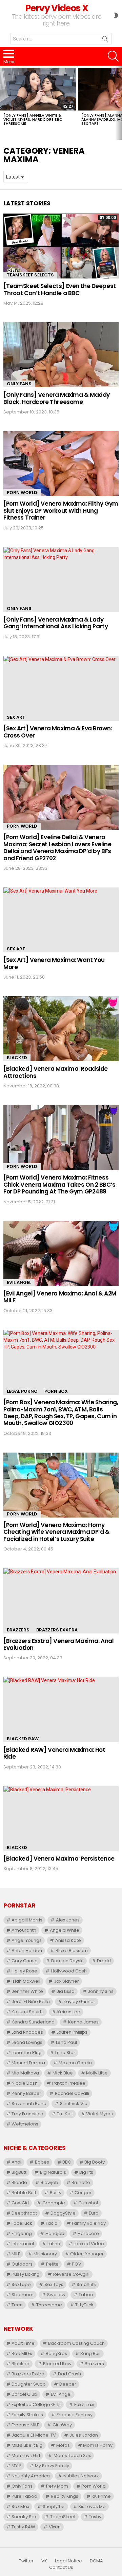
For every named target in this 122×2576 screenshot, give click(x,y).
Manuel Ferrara (28, 2063)
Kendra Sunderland (33, 2022)
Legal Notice (68, 2561)
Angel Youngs (27, 1940)
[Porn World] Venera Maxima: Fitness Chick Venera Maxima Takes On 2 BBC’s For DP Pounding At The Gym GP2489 (59, 1184)
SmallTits (86, 2284)
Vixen (55, 2527)
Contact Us (61, 2567)
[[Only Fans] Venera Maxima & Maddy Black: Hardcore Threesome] (61, 355)
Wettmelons (25, 2124)
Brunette (81, 2182)
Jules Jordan (84, 2435)
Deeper (68, 2384)
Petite (52, 2264)
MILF (16, 2254)
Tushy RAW (23, 2527)
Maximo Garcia (75, 2063)
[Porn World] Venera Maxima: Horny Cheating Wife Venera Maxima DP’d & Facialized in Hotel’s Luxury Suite (57, 1532)
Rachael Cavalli (72, 2093)
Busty (56, 2193)
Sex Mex (20, 2506)
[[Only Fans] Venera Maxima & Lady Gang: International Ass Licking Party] (61, 580)
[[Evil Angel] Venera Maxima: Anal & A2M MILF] (61, 1253)
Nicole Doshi (25, 2083)
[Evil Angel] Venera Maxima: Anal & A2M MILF (60, 1297)
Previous (3, 103)
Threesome (49, 2305)
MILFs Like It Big (27, 2445)
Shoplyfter (54, 2506)
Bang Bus (90, 2353)
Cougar (83, 2193)
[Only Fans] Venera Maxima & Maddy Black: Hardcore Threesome (57, 398)
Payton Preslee (69, 2083)
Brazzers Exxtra (57, 1630)
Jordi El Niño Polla (31, 2002)
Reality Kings (65, 2496)
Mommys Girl (26, 2455)
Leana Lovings (27, 2042)
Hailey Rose (24, 1971)
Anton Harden (27, 1951)
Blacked (17, 1058)
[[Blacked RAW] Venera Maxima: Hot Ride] (61, 1709)
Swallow (56, 2295)
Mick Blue (63, 2073)
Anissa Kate (68, 1940)
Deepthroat (24, 2213)
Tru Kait (65, 2114)
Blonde (19, 2182)
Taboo (86, 2295)
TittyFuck (84, 2305)
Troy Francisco (27, 2114)
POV (77, 2264)
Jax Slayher (66, 1981)
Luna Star (65, 2053)
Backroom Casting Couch (76, 2343)
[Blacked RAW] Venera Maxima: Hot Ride (54, 1753)
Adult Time (23, 2343)
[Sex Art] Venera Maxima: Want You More (54, 963)
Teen (17, 2305)
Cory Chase (25, 1961)
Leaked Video (89, 2244)
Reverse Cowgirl (71, 2274)
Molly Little (97, 2073)
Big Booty (95, 2162)
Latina (54, 2244)
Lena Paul (66, 2042)
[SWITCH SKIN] (116, 15)
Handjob (55, 2233)
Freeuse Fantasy (75, 2415)
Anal (16, 2162)
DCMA (96, 2561)
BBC (67, 2162)
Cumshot (88, 2203)
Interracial (23, 2244)
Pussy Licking (26, 2274)
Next (119, 103)
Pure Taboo (24, 2496)
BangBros (56, 2353)
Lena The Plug (27, 2053)
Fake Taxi (84, 2404)
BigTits (86, 2172)
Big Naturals (53, 2172)
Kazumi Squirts (28, 2012)
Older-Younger (87, 2254)
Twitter (26, 2561)
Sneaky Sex (24, 2517)
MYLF (16, 2466)
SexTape (21, 2284)
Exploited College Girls (36, 2404)
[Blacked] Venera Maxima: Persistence (59, 1859)
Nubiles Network (81, 2476)
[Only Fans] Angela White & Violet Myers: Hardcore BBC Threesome (33, 119)
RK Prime (101, 2496)
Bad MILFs (22, 2353)
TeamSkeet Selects (30, 275)
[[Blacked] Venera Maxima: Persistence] (61, 1819)
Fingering (22, 2233)
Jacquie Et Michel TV (34, 2435)
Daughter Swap (29, 2384)
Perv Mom (57, 2486)
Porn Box (56, 1391)
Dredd (104, 1961)
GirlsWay (62, 2425)
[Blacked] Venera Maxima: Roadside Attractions (56, 1072)
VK (44, 2561)
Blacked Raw (23, 1739)
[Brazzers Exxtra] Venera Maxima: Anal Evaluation (58, 1644)
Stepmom (23, 2295)
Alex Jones (68, 1920)
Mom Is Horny (98, 2445)
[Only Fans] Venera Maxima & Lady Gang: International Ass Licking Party (56, 623)
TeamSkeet (63, 2517)
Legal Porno (22, 1391)
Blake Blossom (72, 1951)
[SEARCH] (113, 56)
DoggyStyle (63, 2213)
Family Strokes (27, 2415)
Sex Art (16, 717)
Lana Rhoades (27, 2032)
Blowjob (49, 2182)
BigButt (19, 2172)
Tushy (95, 2517)
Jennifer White (27, 1991)
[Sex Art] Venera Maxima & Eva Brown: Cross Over (58, 732)
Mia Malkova (25, 2073)
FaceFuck (22, 2223)
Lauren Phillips (72, 2032)
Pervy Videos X (56, 8)
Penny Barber (26, 2093)
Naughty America (31, 2476)
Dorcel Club (24, 2394)
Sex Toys (54, 2284)
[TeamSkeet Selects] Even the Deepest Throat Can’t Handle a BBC (60, 289)
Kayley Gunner (79, 2002)
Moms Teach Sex (72, 2455)
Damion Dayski (67, 1961)
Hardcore (88, 2233)
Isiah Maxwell (26, 1981)
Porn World (22, 493)
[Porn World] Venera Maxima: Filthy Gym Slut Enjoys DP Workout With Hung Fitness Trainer (61, 511)
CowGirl (20, 2203)
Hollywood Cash (69, 1971)
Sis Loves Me (92, 2506)
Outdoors (22, 2264)
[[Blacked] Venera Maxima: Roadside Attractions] (61, 1029)
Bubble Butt (24, 2193)
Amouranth (24, 1930)
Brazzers (18, 1630)
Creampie (54, 2203)
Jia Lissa (66, 1991)
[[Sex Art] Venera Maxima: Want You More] (61, 920)
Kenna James (83, 2022)
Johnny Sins (101, 1991)
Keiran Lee (69, 2012)
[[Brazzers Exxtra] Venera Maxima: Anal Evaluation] (61, 1601)
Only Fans (19, 384)
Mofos (63, 2445)
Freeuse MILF (25, 2425)
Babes (42, 2162)
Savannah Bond (29, 2104)
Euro (94, 2213)
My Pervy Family (52, 2466)
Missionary (45, 2254)
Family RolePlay (89, 2223)
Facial (52, 2223)
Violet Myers (99, 2114)
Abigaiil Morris (27, 1920)
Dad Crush (69, 2374)
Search (105, 40)
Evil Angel (19, 1282)
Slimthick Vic (74, 2104)
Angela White (65, 1930)
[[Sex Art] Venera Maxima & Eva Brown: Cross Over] (61, 688)
